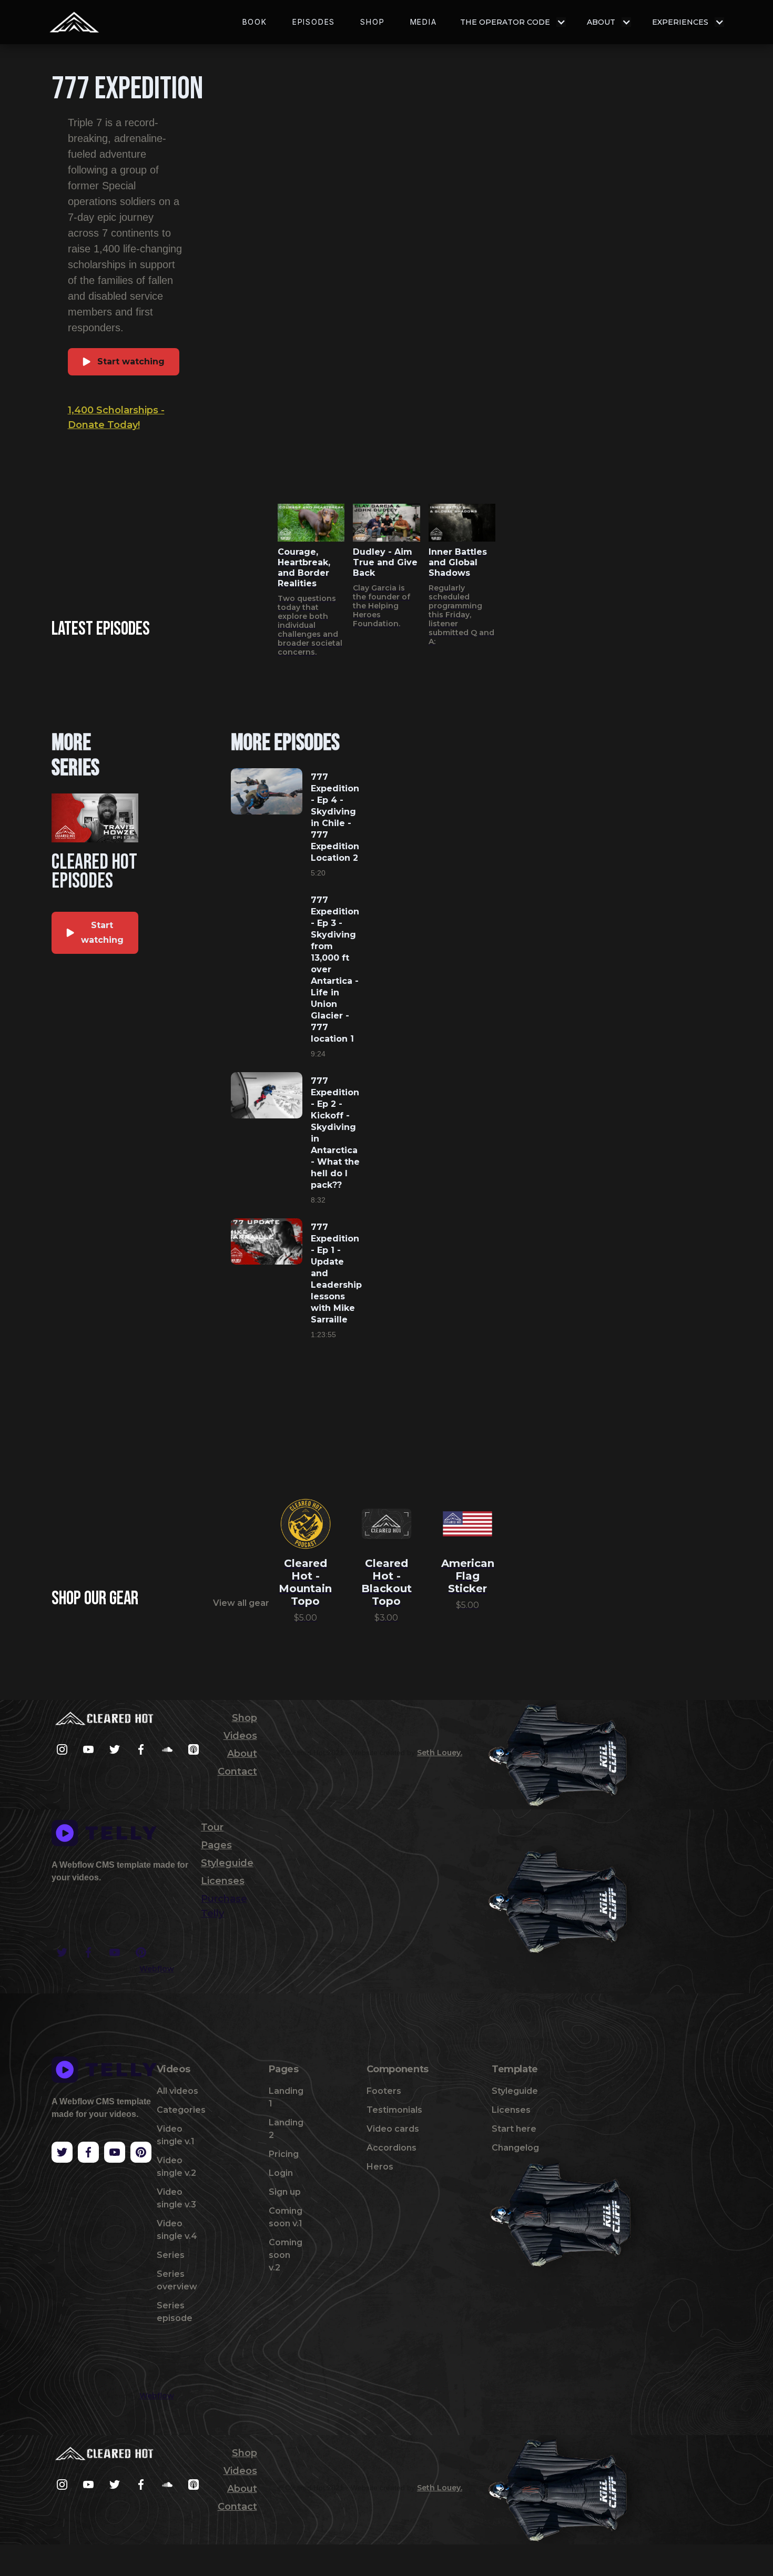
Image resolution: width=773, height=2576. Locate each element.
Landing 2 (286, 2129)
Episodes (314, 22)
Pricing (284, 2154)
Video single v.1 (176, 2135)
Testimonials (394, 2110)
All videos (177, 2091)
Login (281, 2173)
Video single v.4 (177, 2230)
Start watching (131, 362)
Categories (181, 2110)
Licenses (223, 1881)
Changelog (515, 2148)
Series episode (175, 2312)
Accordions (391, 2148)
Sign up (285, 2192)
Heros (380, 2167)
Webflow (157, 1969)
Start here (514, 2129)
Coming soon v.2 (286, 2255)
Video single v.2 (176, 2167)
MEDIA (424, 22)
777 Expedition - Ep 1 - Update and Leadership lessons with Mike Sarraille (336, 1273)
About (242, 1754)
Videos (240, 1736)
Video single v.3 (176, 2198)
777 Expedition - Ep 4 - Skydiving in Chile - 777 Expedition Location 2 (335, 817)
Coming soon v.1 (286, 2217)
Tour (212, 1827)
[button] (513, 22)
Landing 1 (286, 2097)
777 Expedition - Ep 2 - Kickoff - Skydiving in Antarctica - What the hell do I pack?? (335, 1133)
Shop (372, 22)
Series (171, 2255)
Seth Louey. (440, 1753)
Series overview (177, 2280)
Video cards (393, 2129)
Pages (216, 1845)
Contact (237, 1771)
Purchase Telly (224, 1906)
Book (255, 22)
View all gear (241, 1603)
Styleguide (227, 1863)
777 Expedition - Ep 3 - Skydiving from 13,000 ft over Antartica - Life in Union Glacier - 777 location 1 (335, 969)
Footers (384, 2091)
